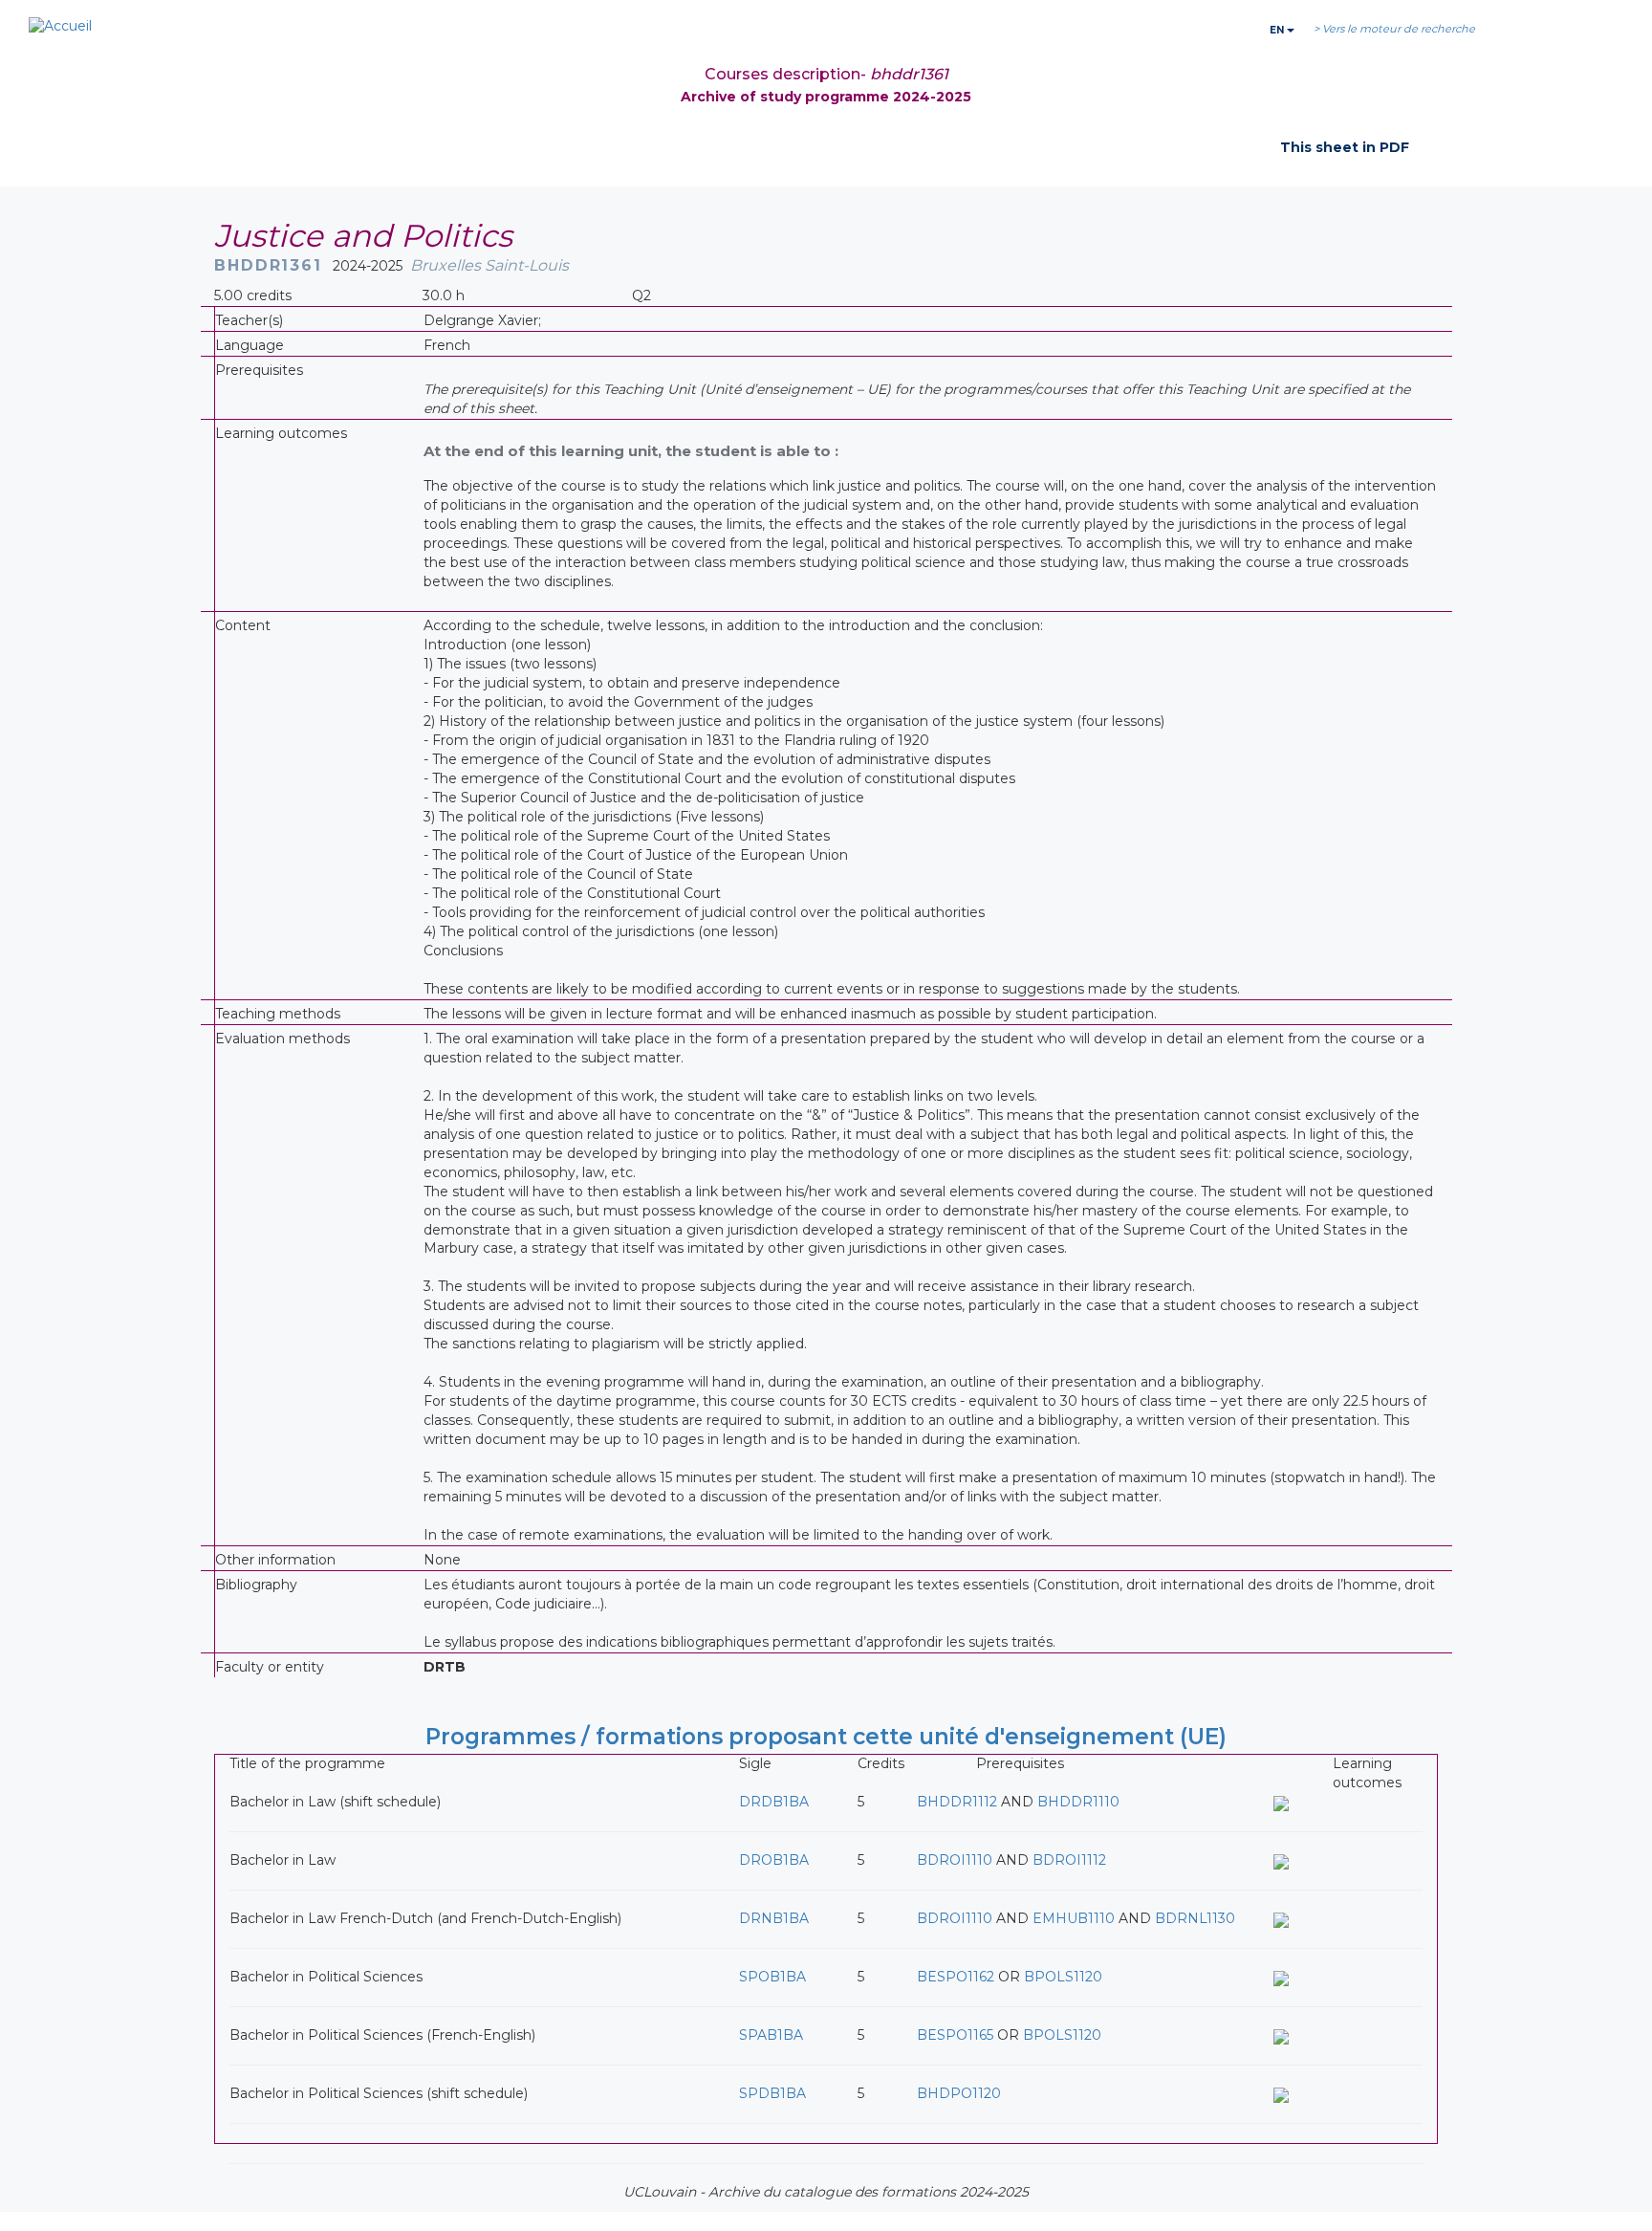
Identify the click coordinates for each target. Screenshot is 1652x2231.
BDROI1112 (1069, 1860)
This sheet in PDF (1345, 147)
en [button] (1278, 30)
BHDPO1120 (959, 2093)
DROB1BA (774, 1860)
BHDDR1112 (957, 1802)
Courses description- (826, 74)
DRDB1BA (774, 1802)
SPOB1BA (772, 1977)
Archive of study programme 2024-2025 (826, 97)
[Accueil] (60, 27)
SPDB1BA (772, 2093)
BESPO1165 (955, 2035)
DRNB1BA (774, 1918)
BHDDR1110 (1078, 1802)
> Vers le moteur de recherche (1394, 29)
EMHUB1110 (1074, 1918)
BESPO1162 (956, 1977)
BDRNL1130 (1195, 1918)
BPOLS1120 (1063, 1977)
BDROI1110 (955, 1860)
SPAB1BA (771, 2035)
